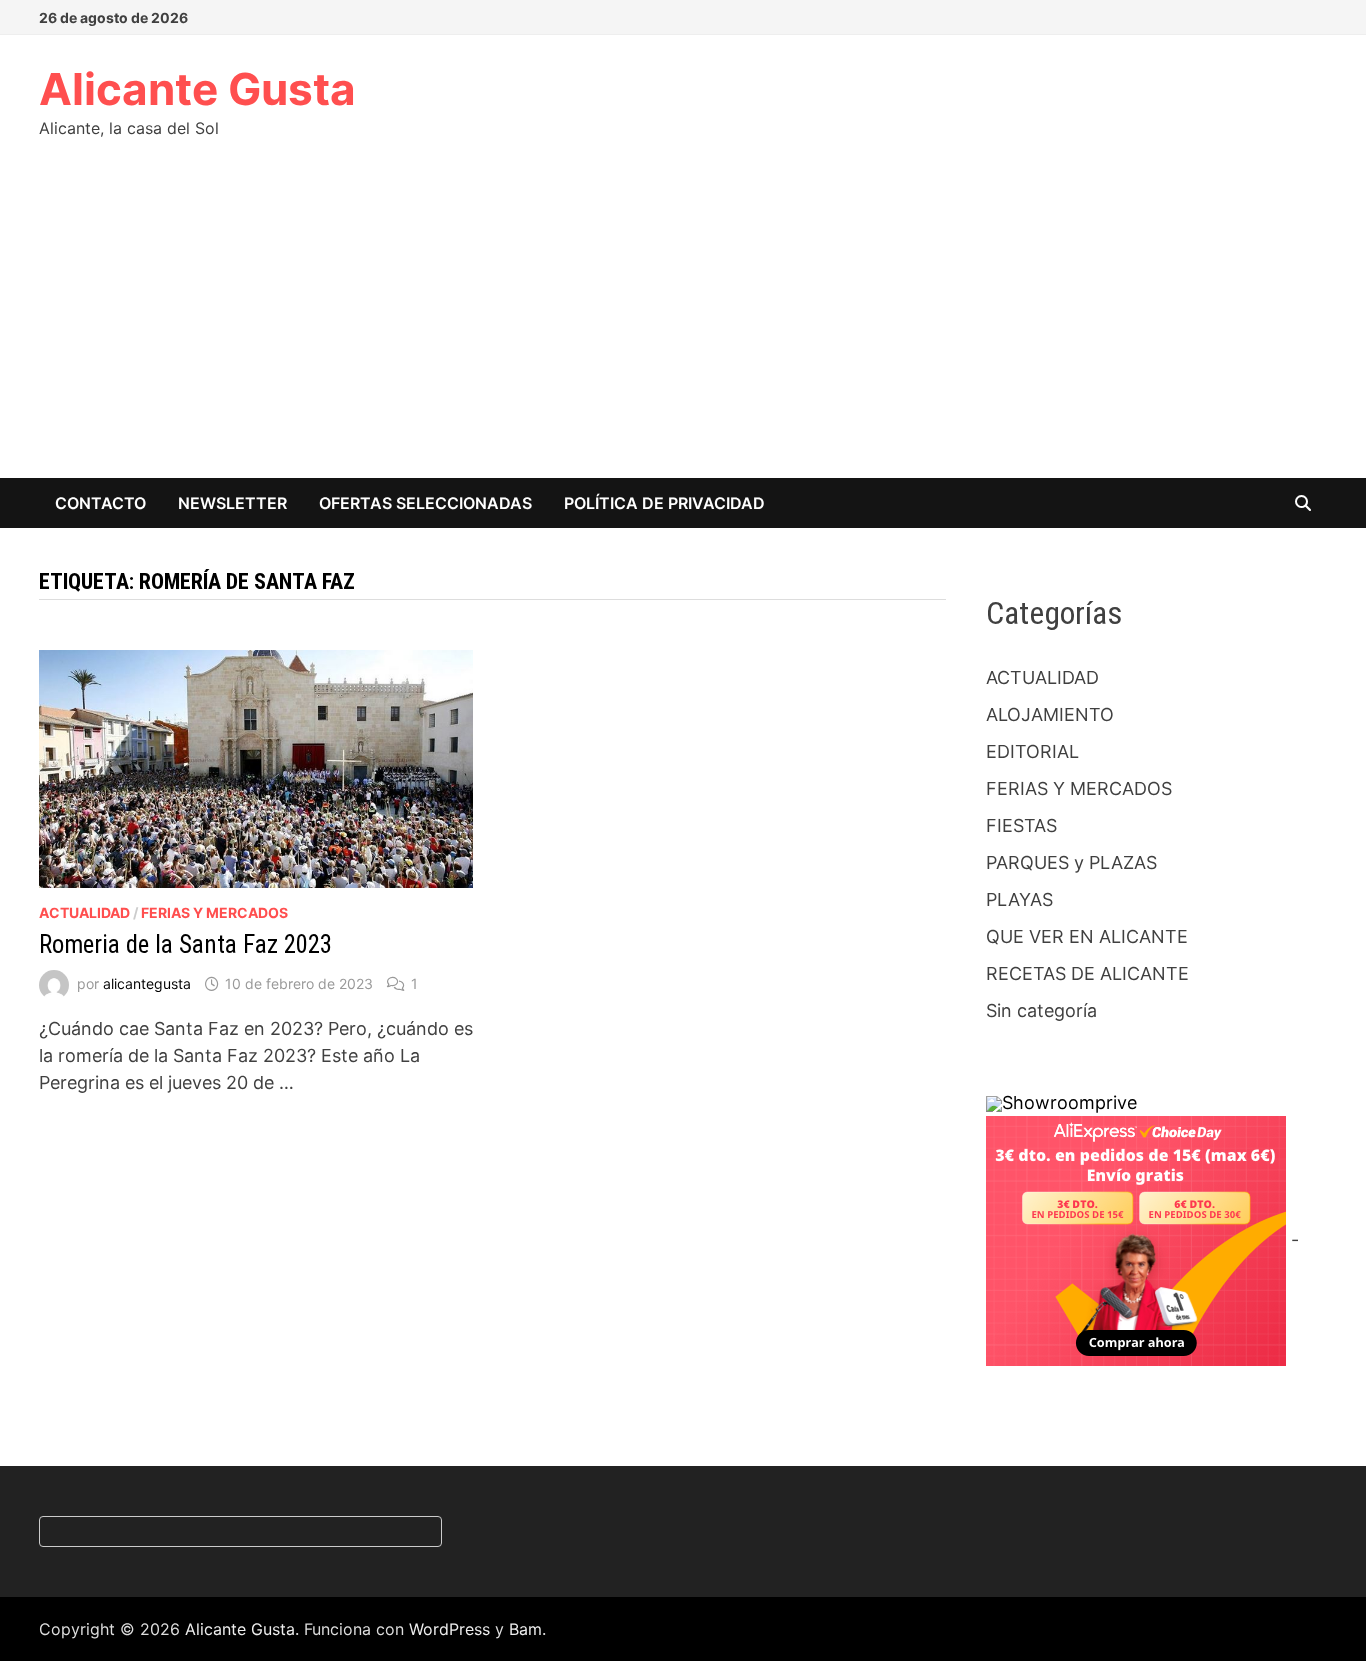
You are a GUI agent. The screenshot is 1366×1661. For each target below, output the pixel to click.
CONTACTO (100, 503)
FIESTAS (1021, 825)
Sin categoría (1041, 1010)
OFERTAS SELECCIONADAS (425, 503)
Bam (525, 1629)
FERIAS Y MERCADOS (214, 912)
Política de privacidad (664, 503)
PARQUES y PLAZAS (1071, 862)
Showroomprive (1069, 1102)
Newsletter (232, 503)
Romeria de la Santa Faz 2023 (185, 944)
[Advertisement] (683, 328)
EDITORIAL (1032, 751)
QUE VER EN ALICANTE (1087, 936)
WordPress (449, 1629)
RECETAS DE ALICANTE (1087, 973)
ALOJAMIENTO (1050, 714)
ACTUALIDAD (84, 912)
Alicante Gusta (197, 89)
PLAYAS (1019, 899)
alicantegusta (147, 983)
